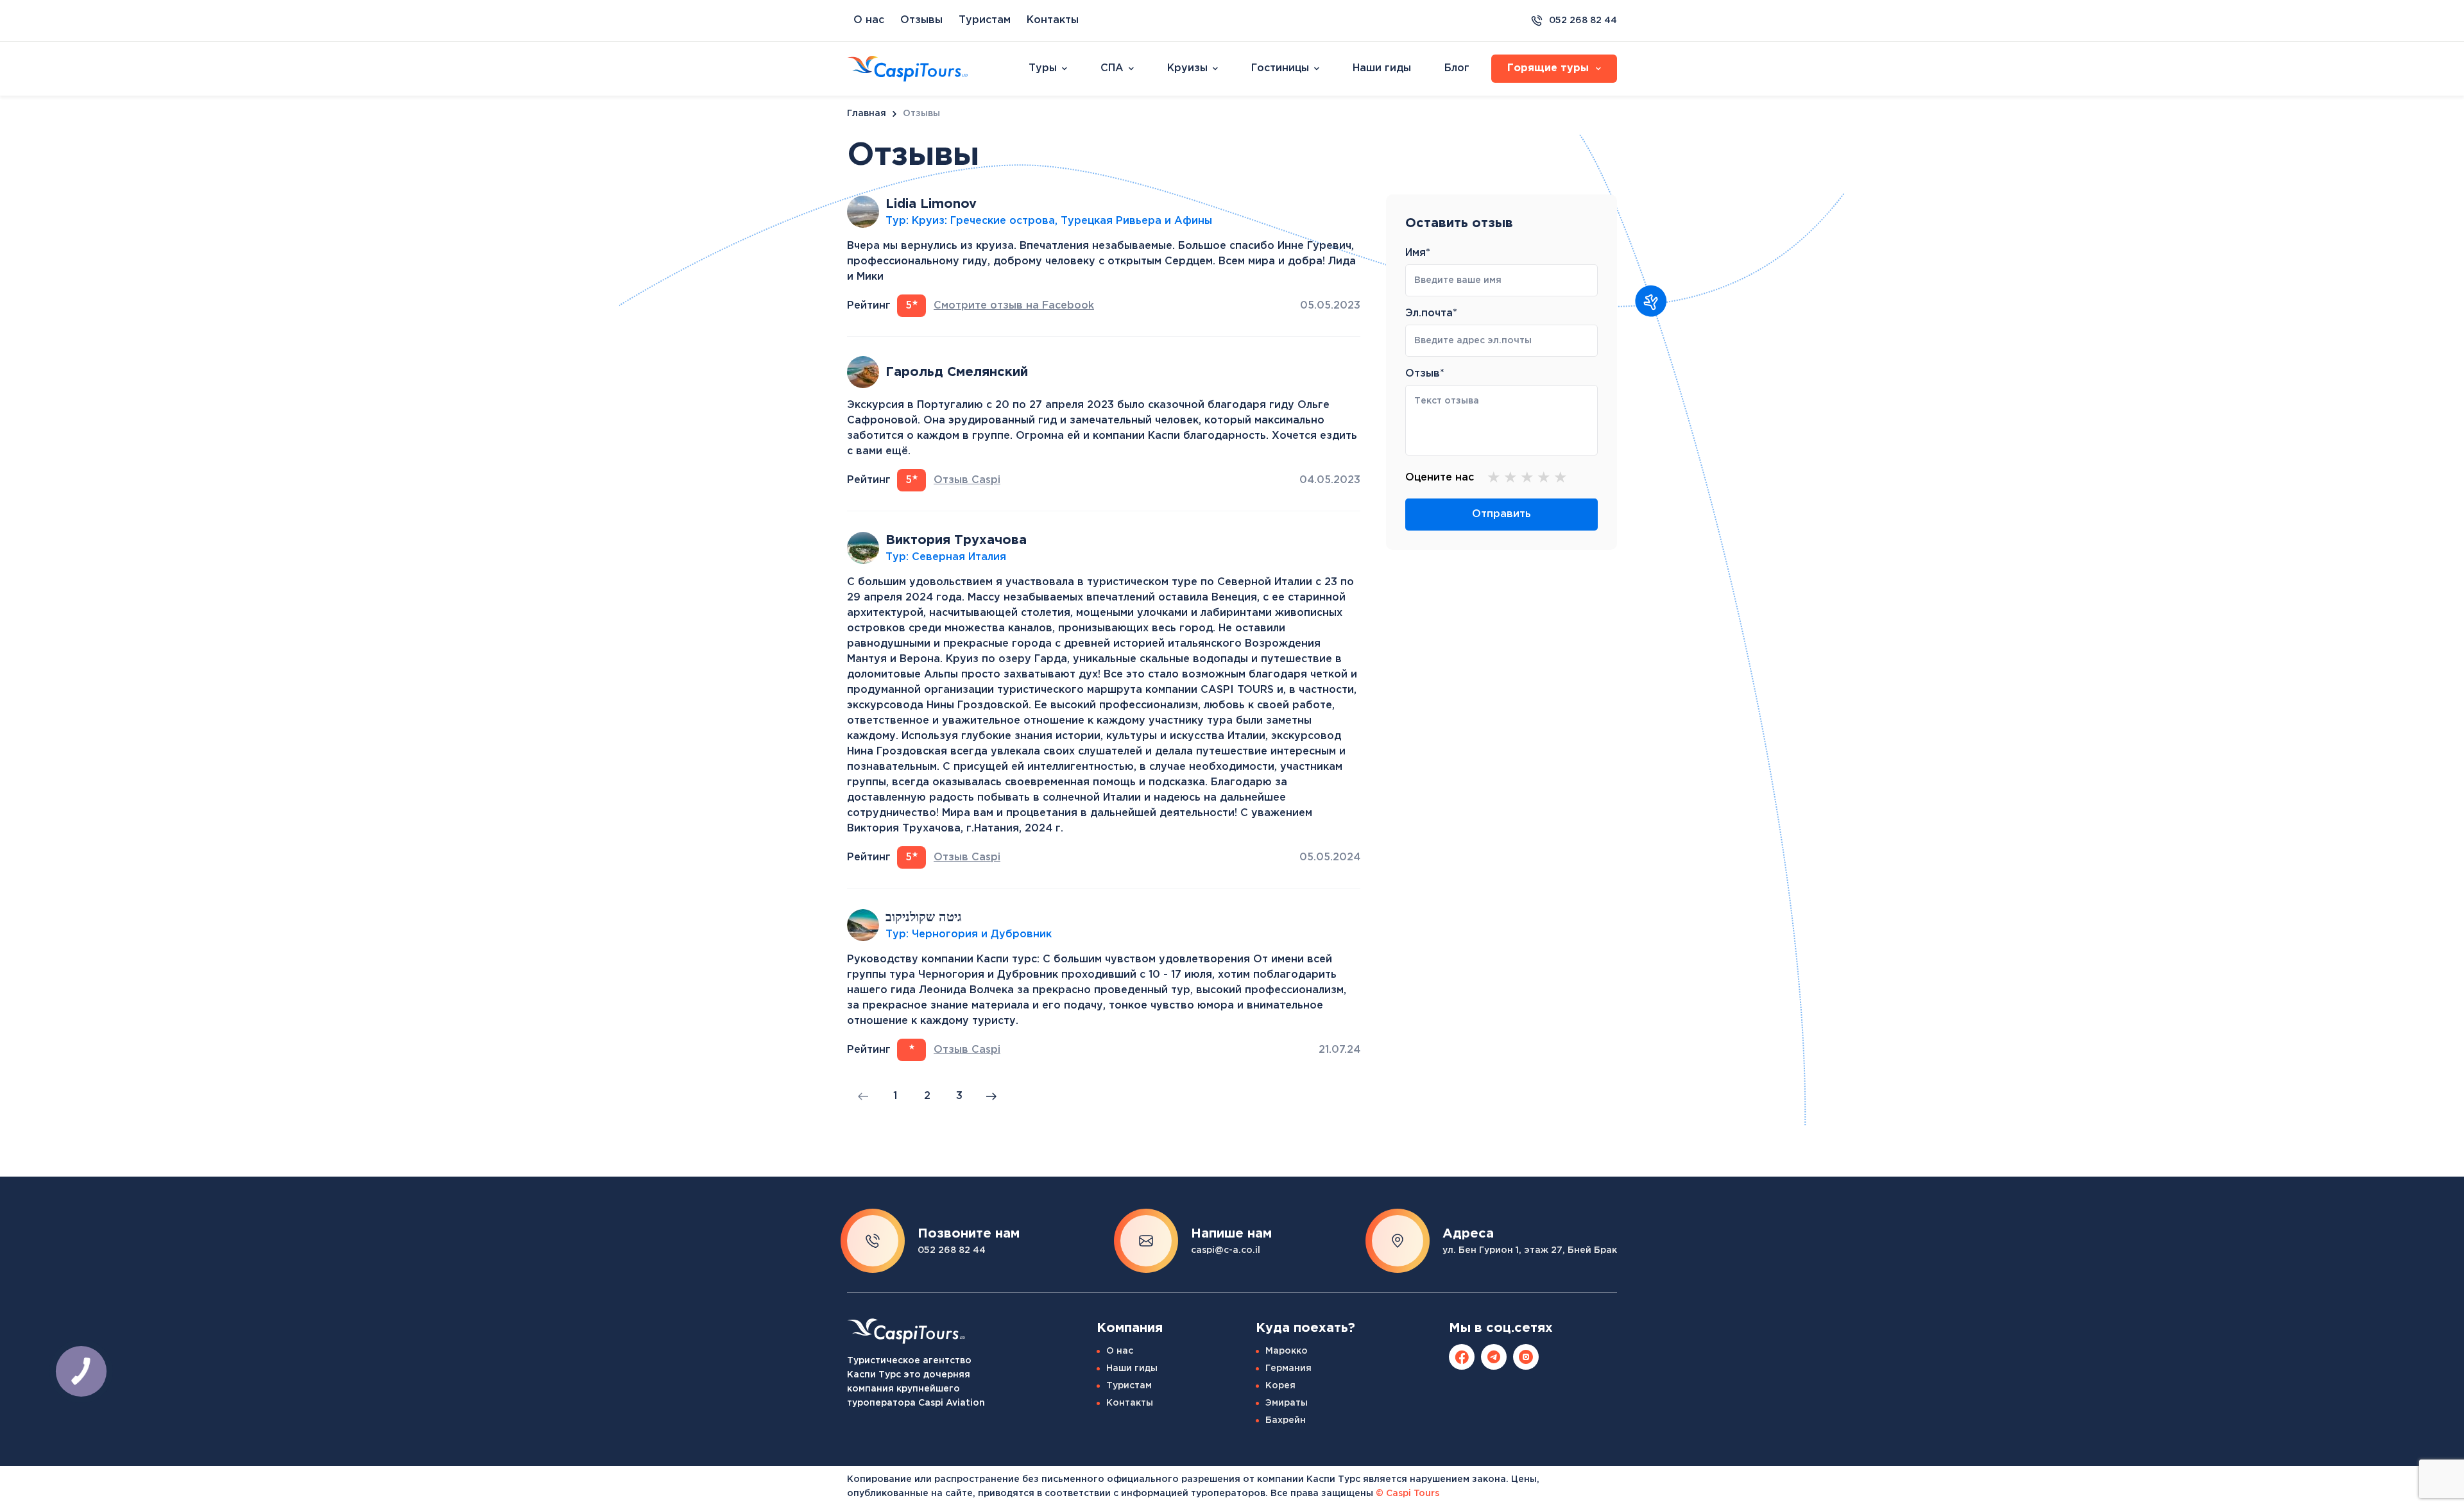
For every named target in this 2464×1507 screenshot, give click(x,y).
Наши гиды (1382, 68)
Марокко (1287, 1351)
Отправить (1502, 514)
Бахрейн (1286, 1420)
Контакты (1053, 20)
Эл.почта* (1431, 313)
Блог (1457, 68)
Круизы (1187, 68)
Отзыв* (1425, 374)
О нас (869, 20)
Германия (1288, 1368)
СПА (1112, 68)
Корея (1280, 1386)
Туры (1043, 68)
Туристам (985, 20)
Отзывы (921, 20)
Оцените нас (1440, 478)
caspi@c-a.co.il (1226, 1250)
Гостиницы (1280, 68)
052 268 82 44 (1583, 21)
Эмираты (1287, 1403)
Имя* (1418, 253)
